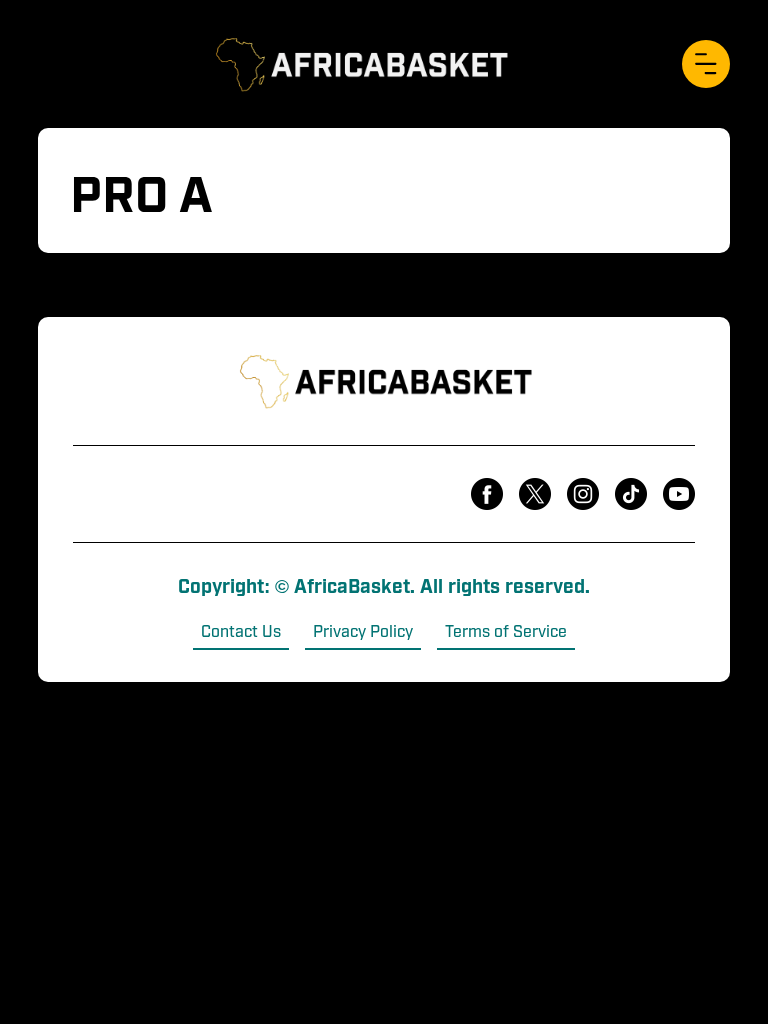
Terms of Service (506, 630)
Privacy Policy (363, 630)
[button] (706, 64)
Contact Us (241, 630)
